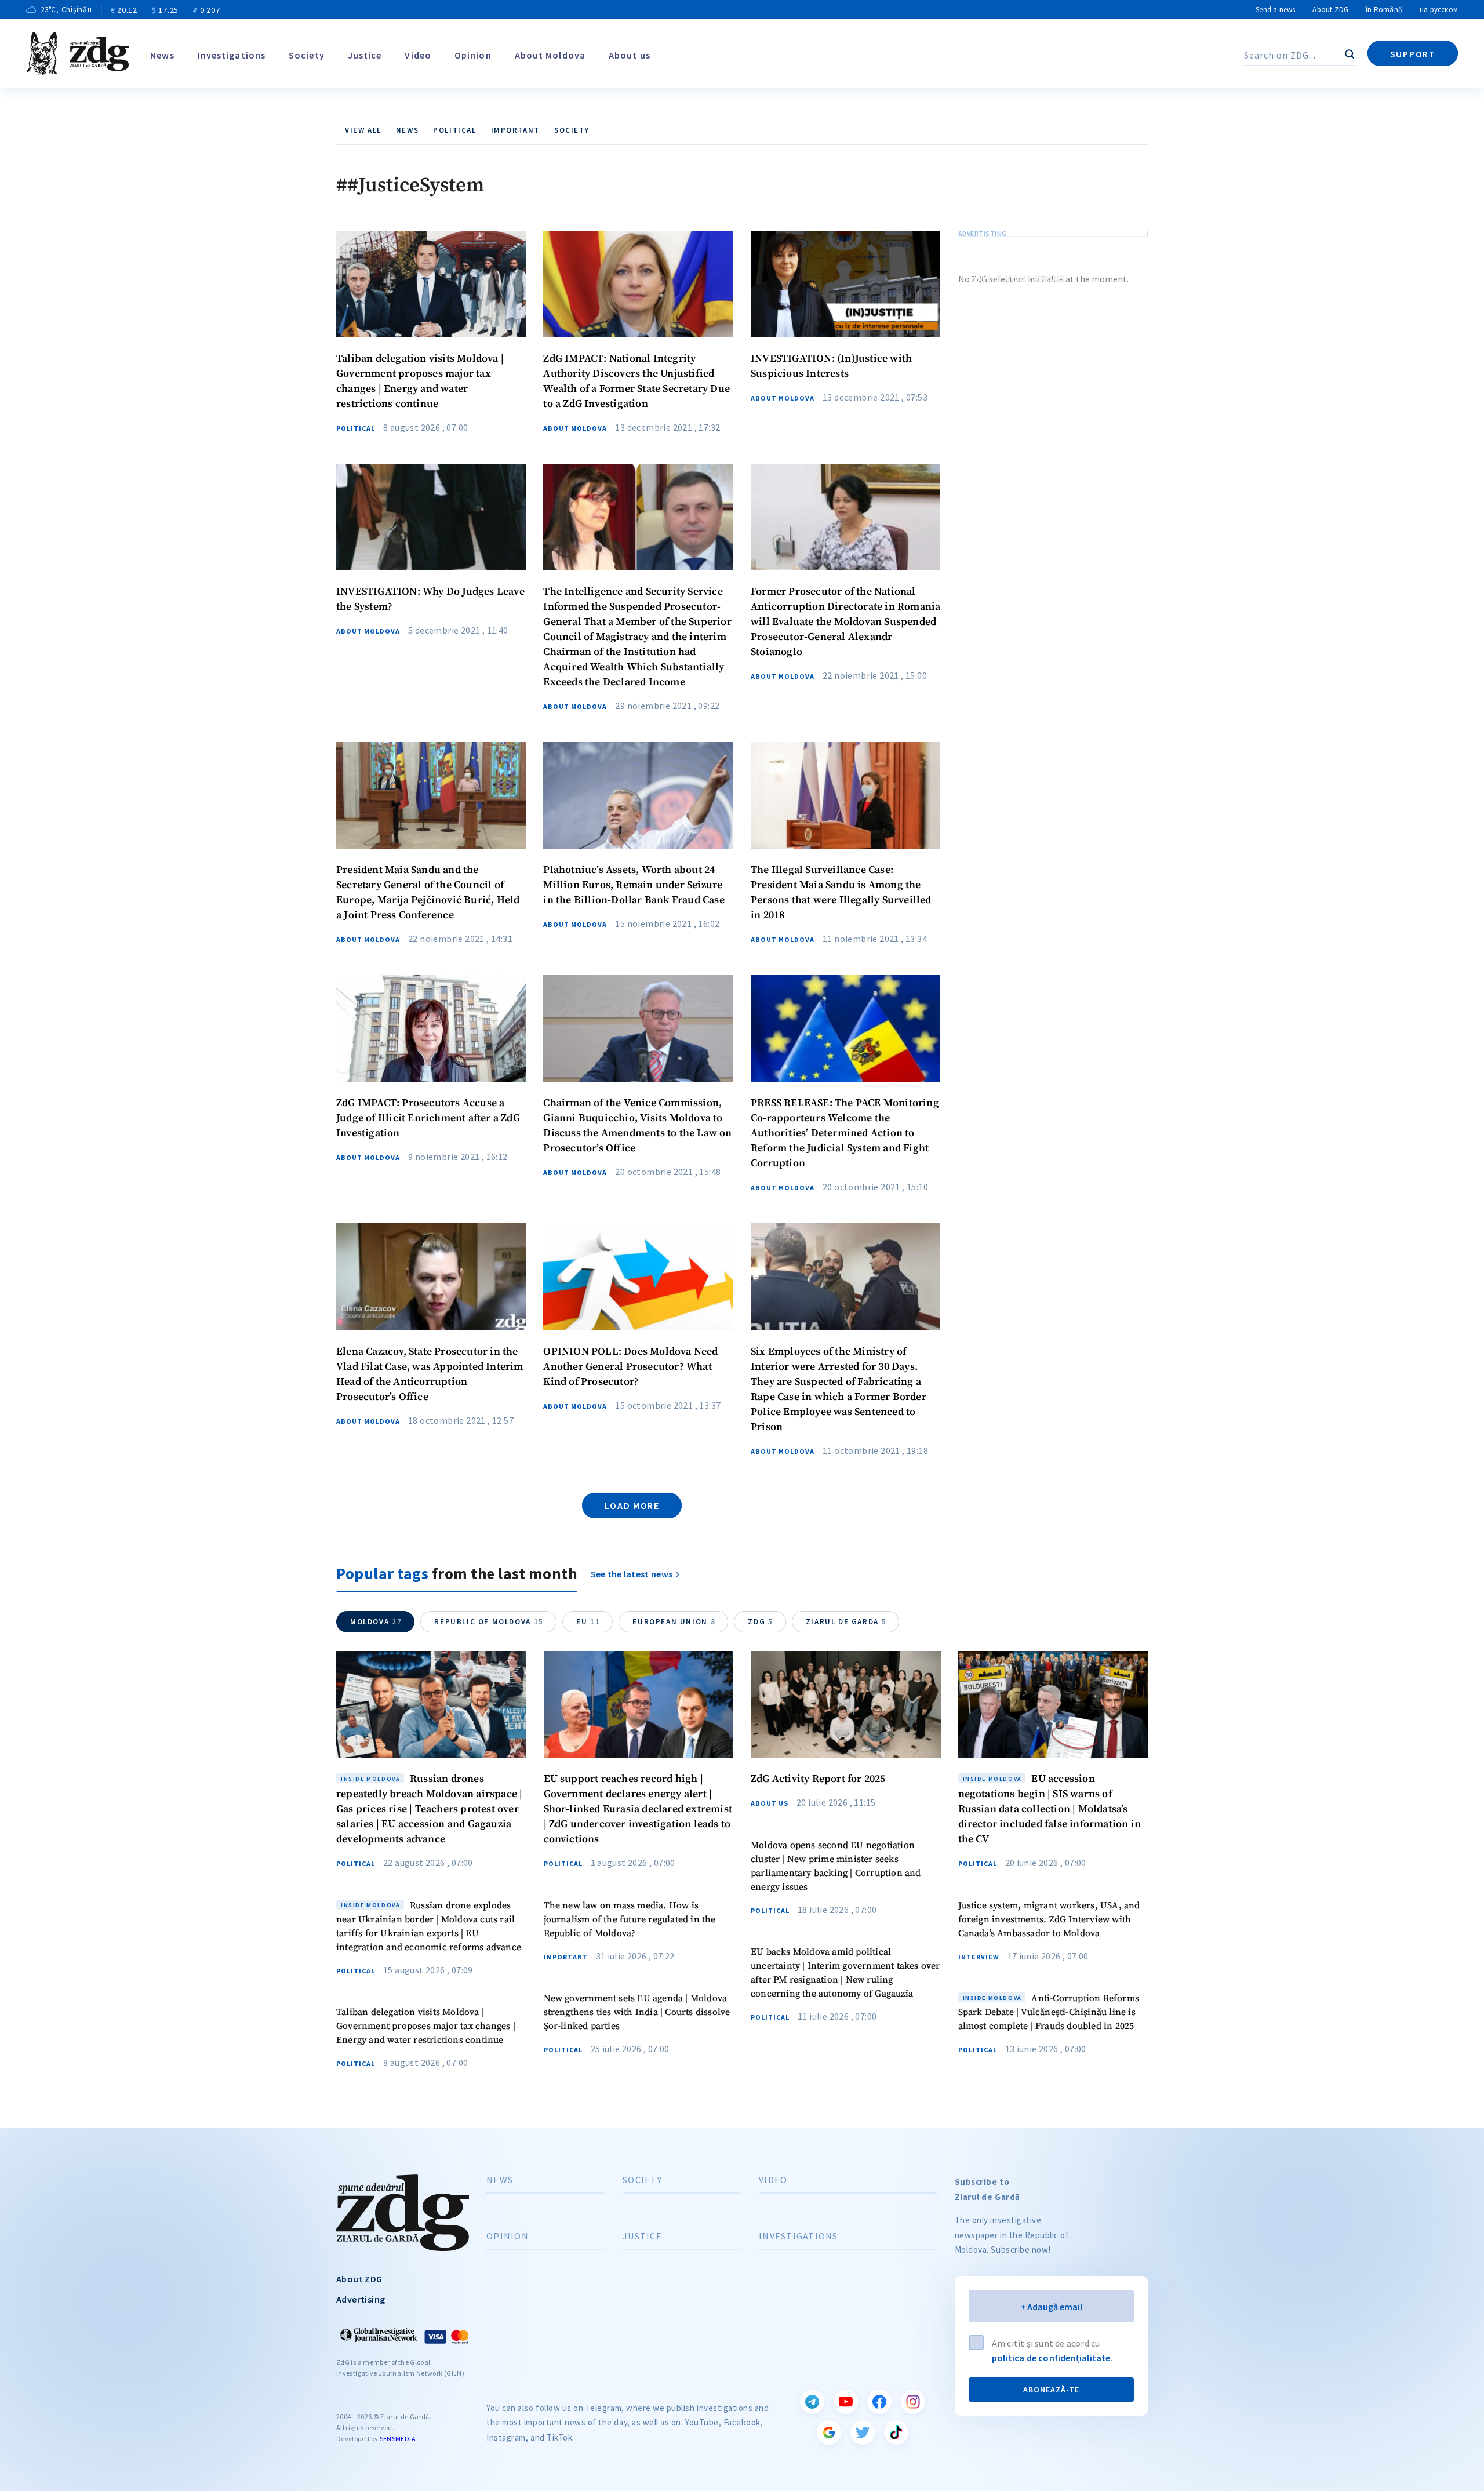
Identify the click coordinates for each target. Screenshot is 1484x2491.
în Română (1384, 10)
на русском (1439, 10)
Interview (979, 1957)
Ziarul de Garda (846, 1622)
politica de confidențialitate (1051, 2358)
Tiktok (896, 2432)
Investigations (232, 55)
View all (363, 130)
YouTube (846, 2402)
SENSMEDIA (398, 2439)
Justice (365, 55)
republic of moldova (489, 1622)
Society (307, 55)
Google (829, 2432)
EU (588, 1622)
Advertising (361, 2299)
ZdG (760, 1622)
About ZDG (1330, 10)
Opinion (473, 55)
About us (630, 55)
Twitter (863, 2432)
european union (674, 1622)
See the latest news (632, 1574)
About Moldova (550, 55)
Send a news (1275, 10)
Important (515, 130)
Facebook (879, 2402)
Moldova (376, 1622)
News (162, 55)
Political (454, 130)
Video (418, 55)
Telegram (812, 2402)
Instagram (913, 2402)
